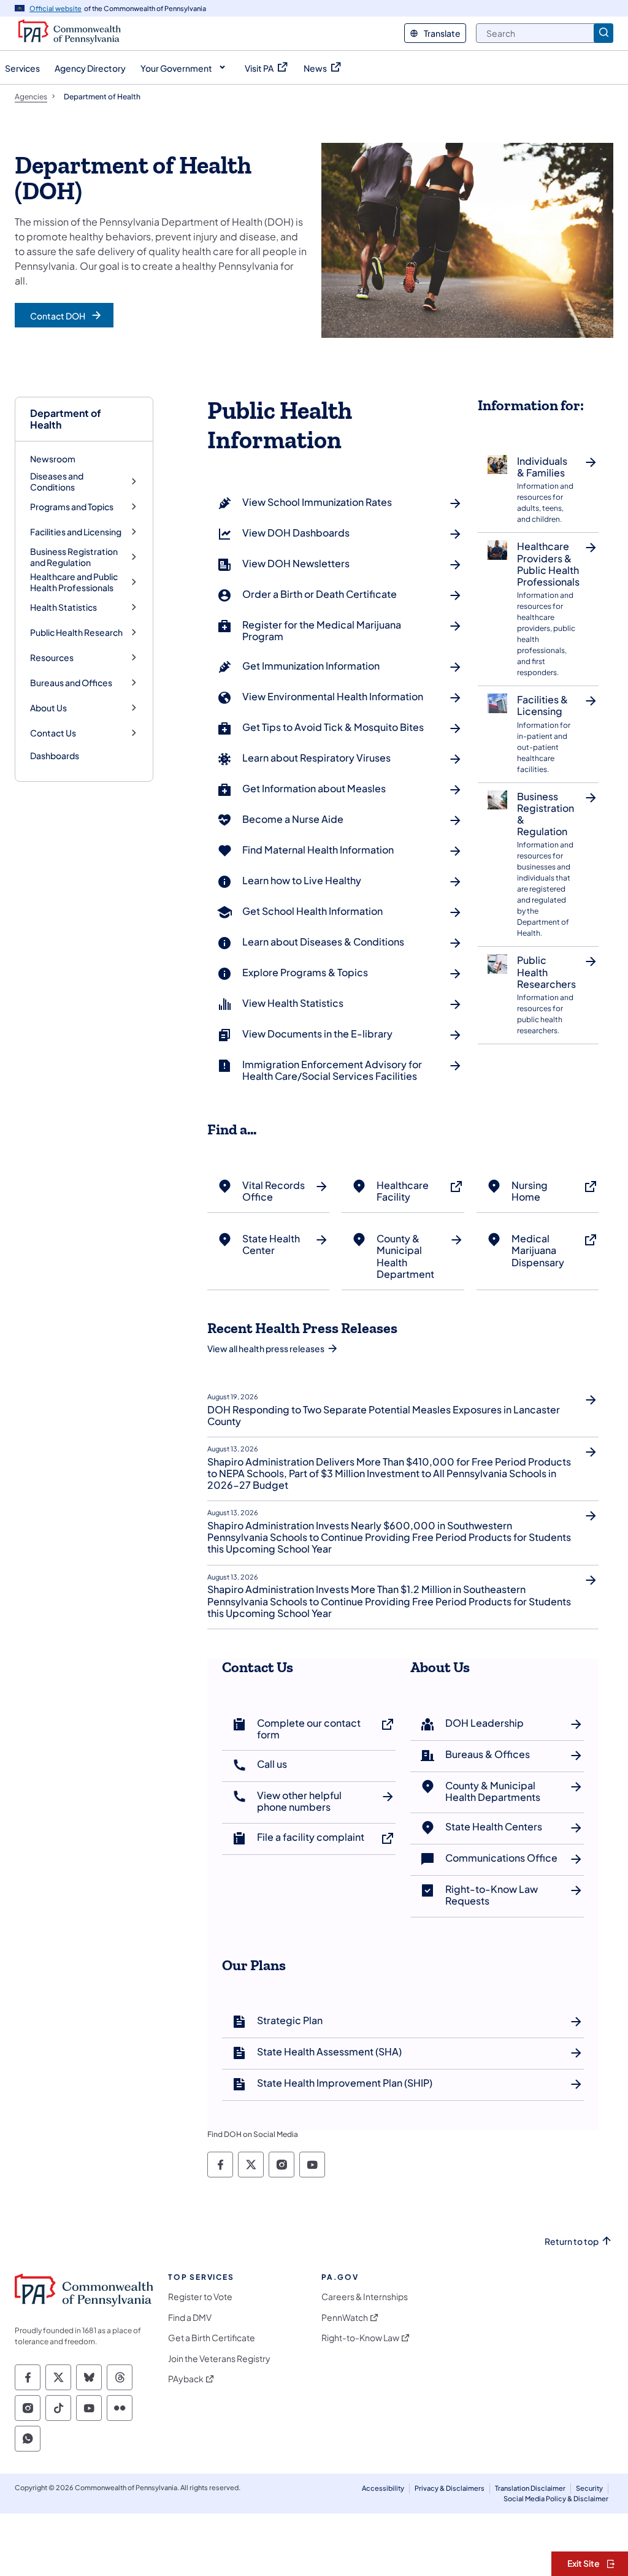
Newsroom (53, 459)
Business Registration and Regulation (74, 557)
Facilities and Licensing (76, 532)
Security (589, 2488)
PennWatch (345, 2318)
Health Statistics (63, 607)
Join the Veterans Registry (219, 2359)
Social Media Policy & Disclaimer (556, 2498)
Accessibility (383, 2488)
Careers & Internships (365, 2297)
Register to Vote (200, 2297)
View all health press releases (266, 1348)
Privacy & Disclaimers (450, 2488)
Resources (52, 658)
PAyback (186, 2379)
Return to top (572, 2242)
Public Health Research (76, 633)
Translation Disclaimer (530, 2488)
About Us (48, 708)
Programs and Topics (72, 507)
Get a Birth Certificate (212, 2338)
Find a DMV (190, 2318)
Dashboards (55, 755)
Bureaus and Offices (71, 683)
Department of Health (66, 419)
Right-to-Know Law (360, 2338)
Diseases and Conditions (57, 482)
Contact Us (53, 733)
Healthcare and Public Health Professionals (74, 582)
